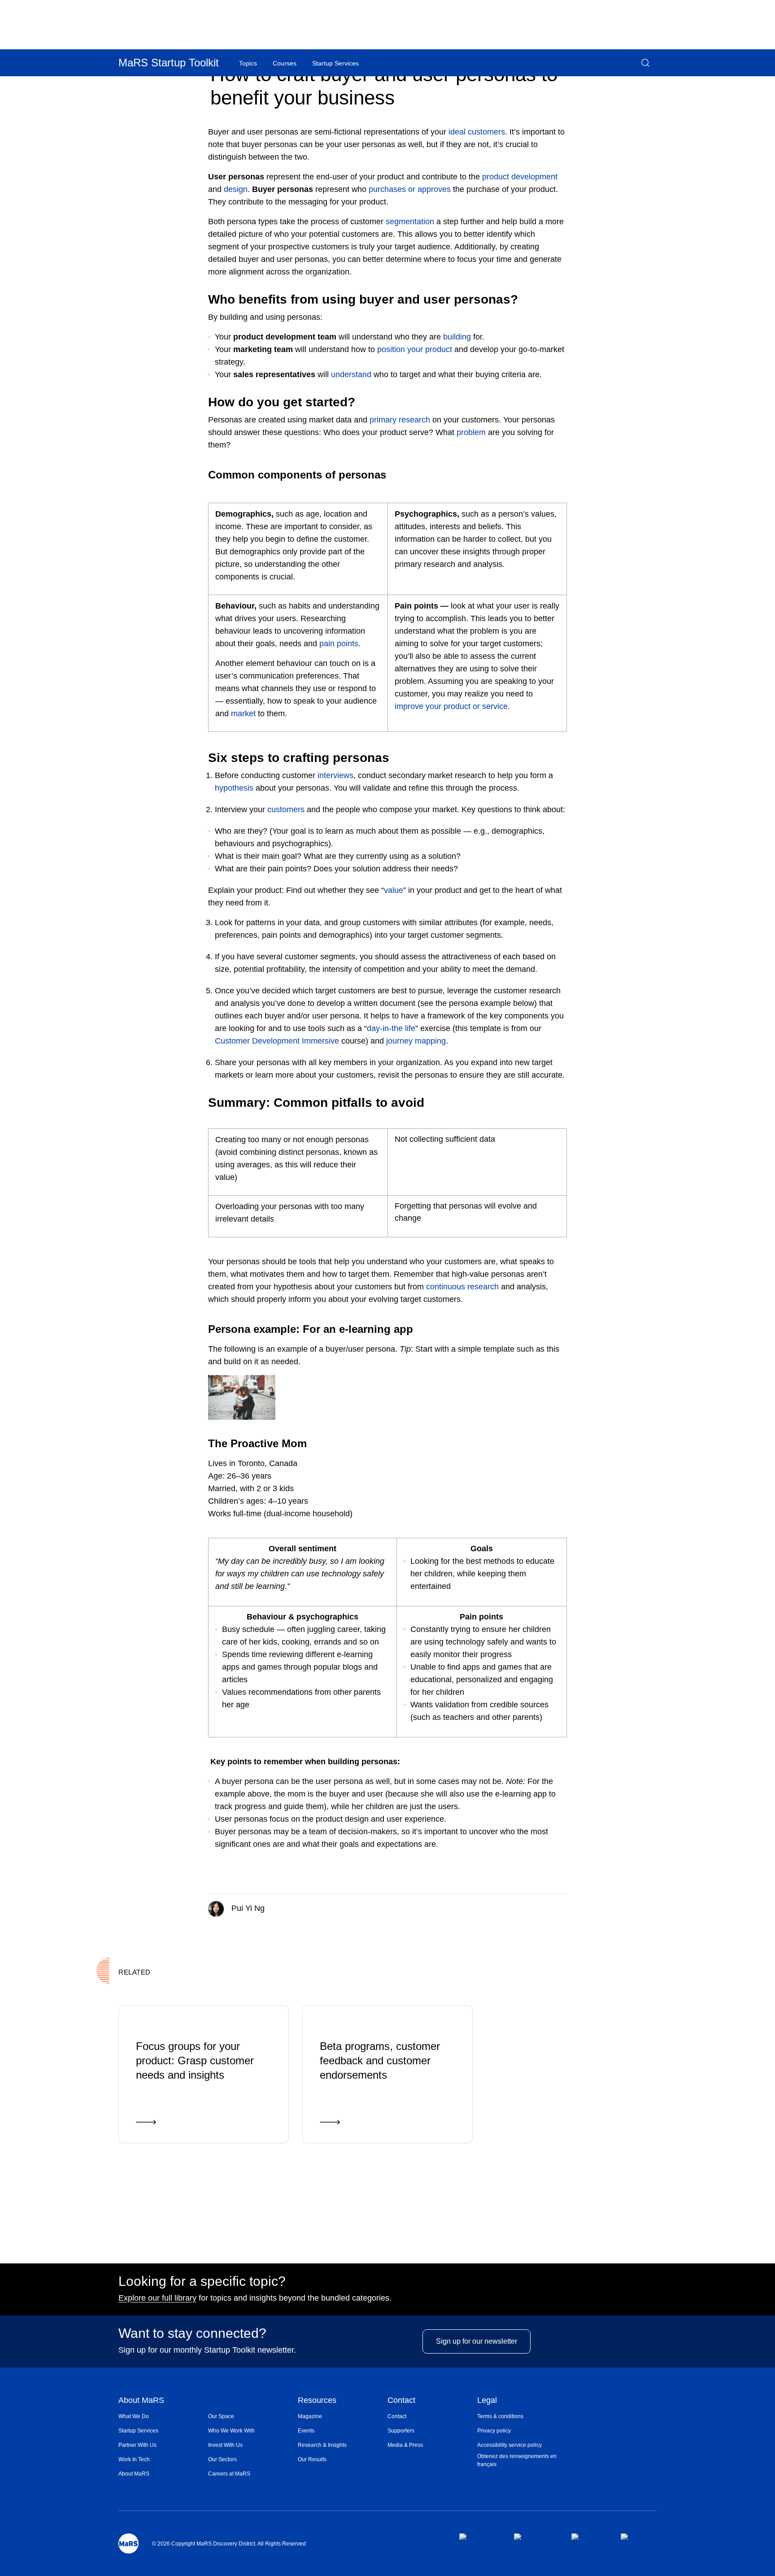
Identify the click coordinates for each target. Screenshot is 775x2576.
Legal (487, 2401)
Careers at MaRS (229, 2474)
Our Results (312, 2459)
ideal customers (477, 132)
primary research (400, 420)
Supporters (401, 2431)
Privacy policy (494, 2431)
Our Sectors (222, 2459)
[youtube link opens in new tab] (639, 2537)
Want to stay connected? (192, 2333)
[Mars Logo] (128, 2543)
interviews (335, 775)
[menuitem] (163, 2416)
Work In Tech (134, 2459)
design (236, 189)
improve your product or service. (452, 706)
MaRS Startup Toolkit (169, 63)
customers (286, 809)
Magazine (310, 2416)
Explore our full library (157, 2298)
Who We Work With (231, 2431)
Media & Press (405, 2445)
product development (520, 177)
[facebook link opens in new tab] (479, 2537)
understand (351, 374)
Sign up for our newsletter (477, 2341)
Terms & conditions (500, 2416)
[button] (645, 63)
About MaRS (141, 2401)
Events (306, 2431)
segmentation (410, 222)
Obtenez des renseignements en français (517, 2460)
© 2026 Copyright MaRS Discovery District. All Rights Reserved (229, 2544)
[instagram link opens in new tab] (535, 2537)
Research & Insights (322, 2445)
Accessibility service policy (509, 2445)
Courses (285, 63)
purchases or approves (410, 189)
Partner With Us (137, 2445)
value (394, 890)
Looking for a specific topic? (202, 2281)
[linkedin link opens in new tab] (589, 2537)
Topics (248, 63)
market (243, 714)
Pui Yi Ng (247, 1908)
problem (471, 432)
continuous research (461, 1287)
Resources (317, 2401)
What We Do (134, 2416)
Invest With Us (225, 2445)
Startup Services (138, 2431)
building (457, 337)
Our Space (221, 2416)
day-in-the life (391, 1028)
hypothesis (234, 788)
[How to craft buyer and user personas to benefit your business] (528, 1907)
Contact (401, 2401)
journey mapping (416, 1041)
